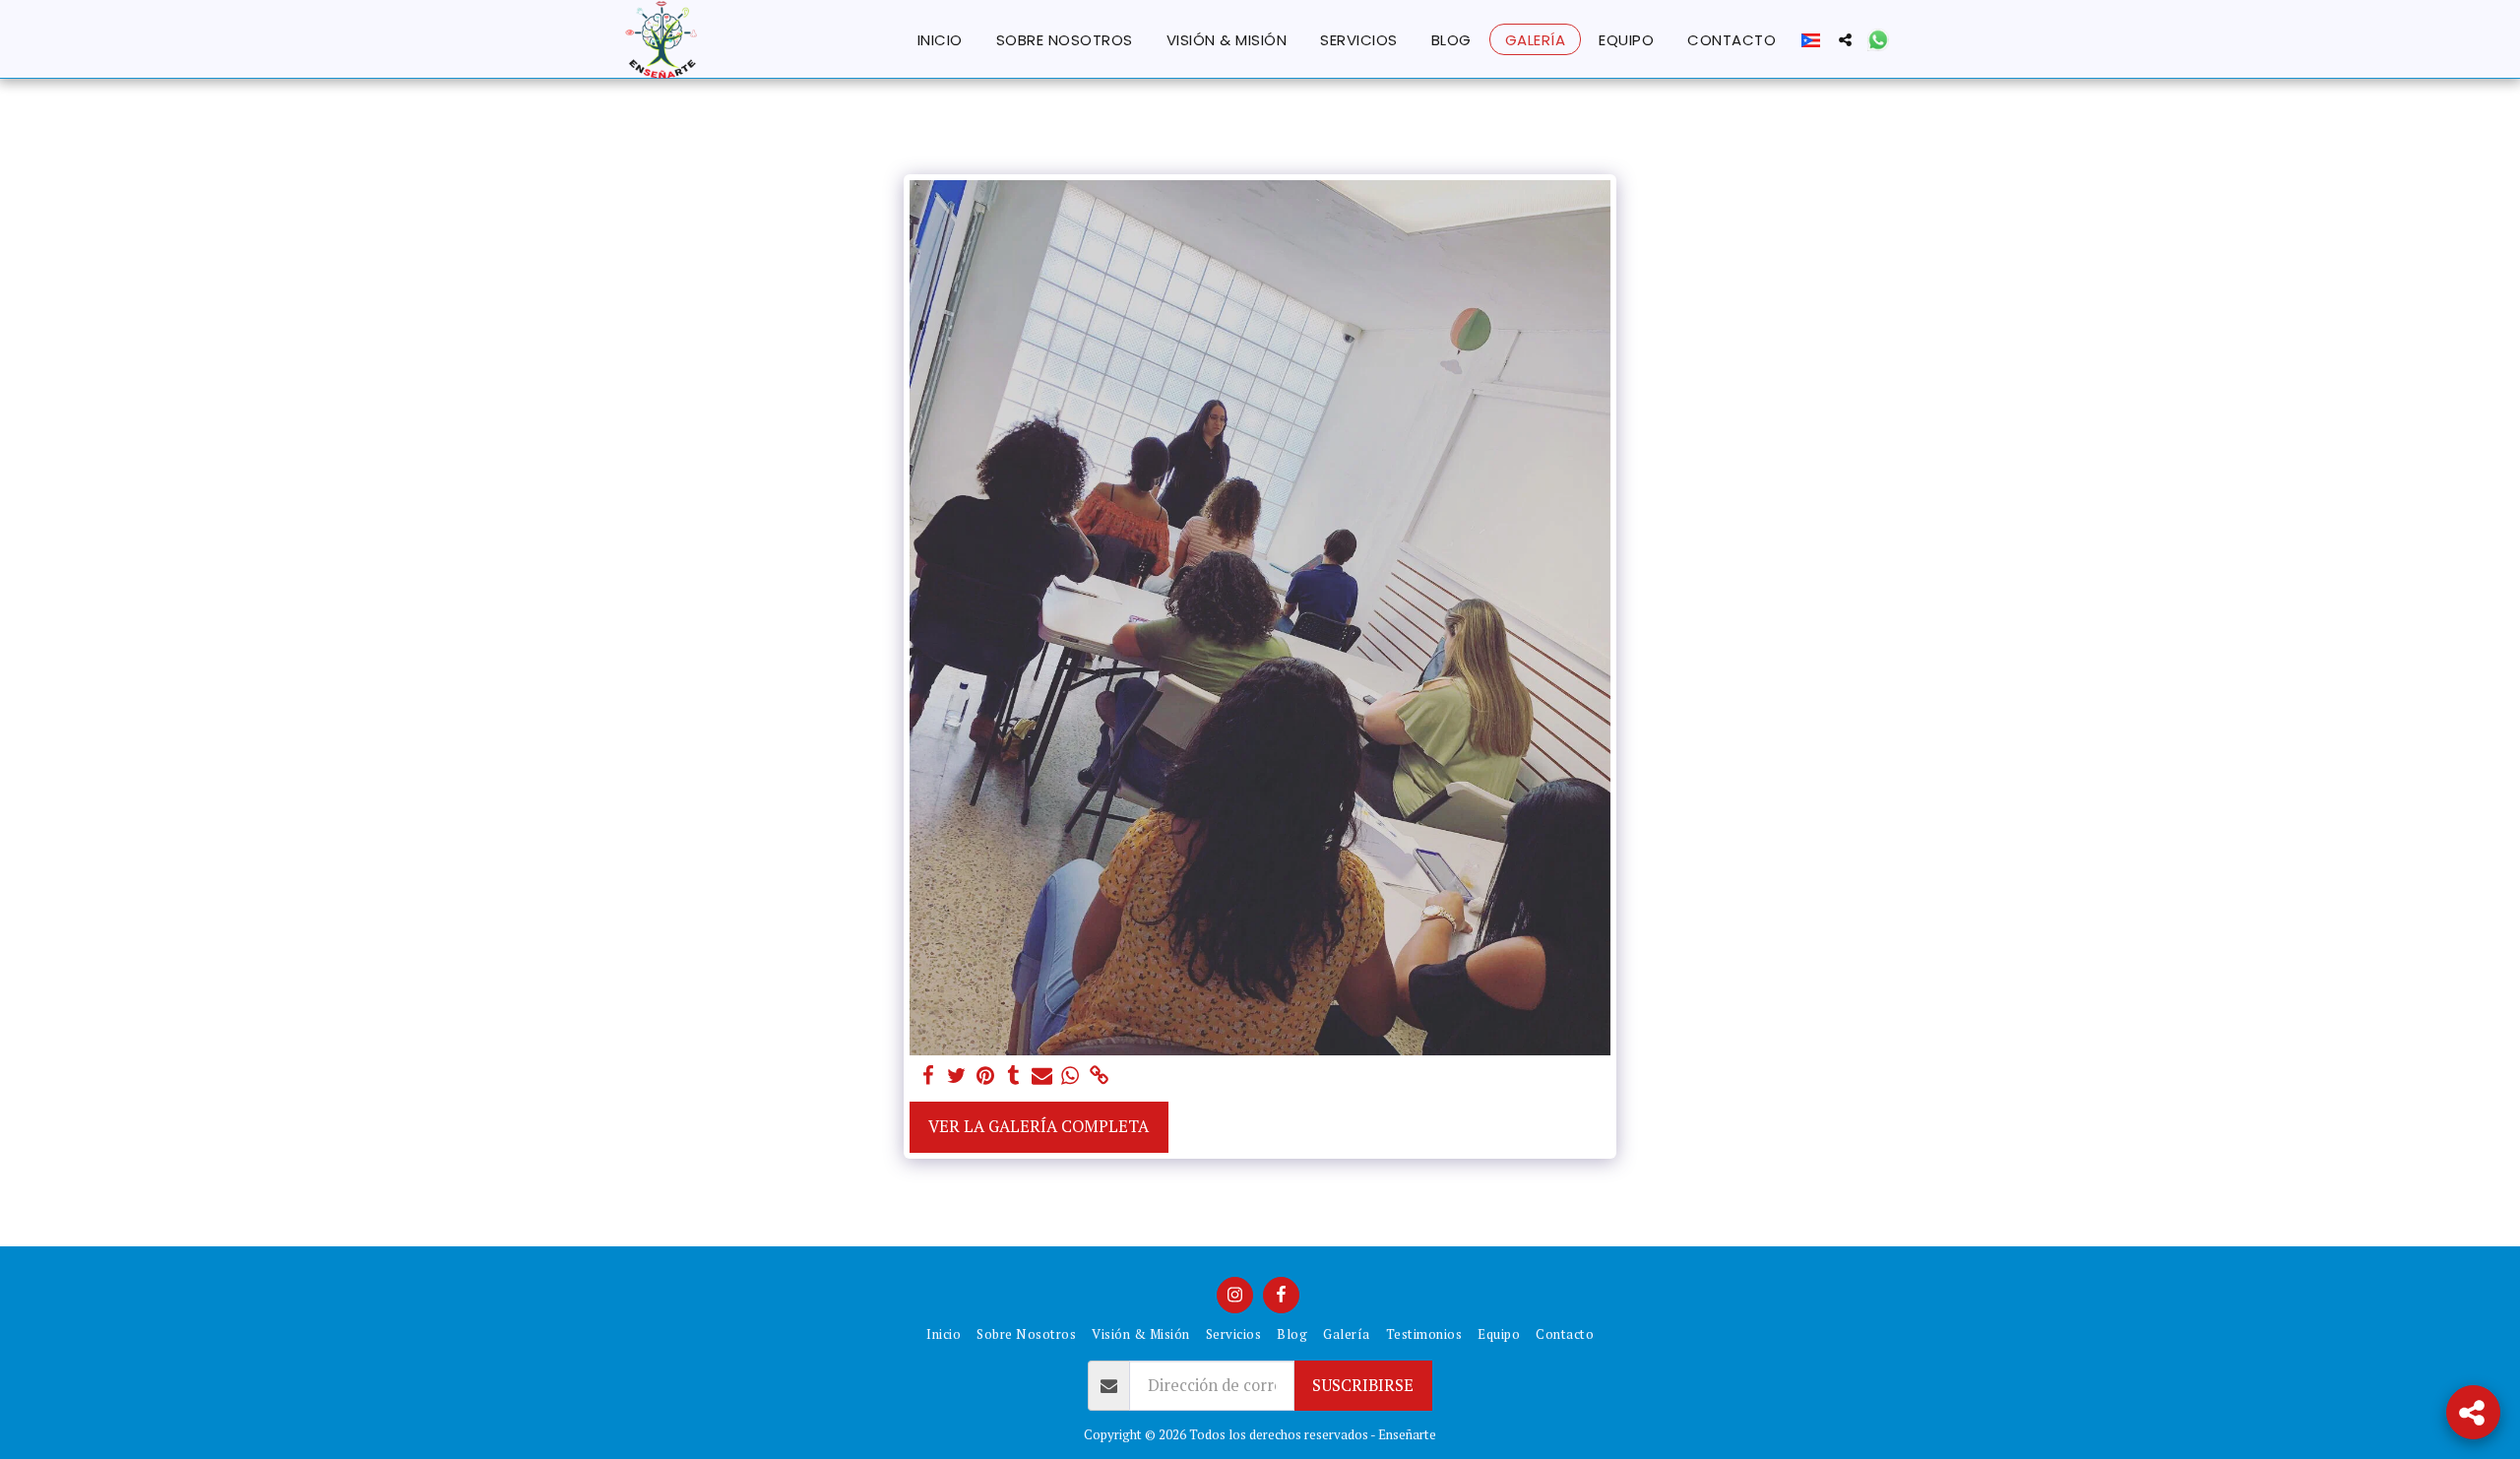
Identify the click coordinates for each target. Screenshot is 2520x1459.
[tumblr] (1013, 1076)
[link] (1099, 1076)
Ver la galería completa (1039, 1126)
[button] (1845, 39)
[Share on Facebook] (929, 1076)
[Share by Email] (1042, 1076)
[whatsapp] (1071, 1076)
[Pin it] (985, 1076)
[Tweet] (956, 1076)
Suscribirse (1363, 1385)
